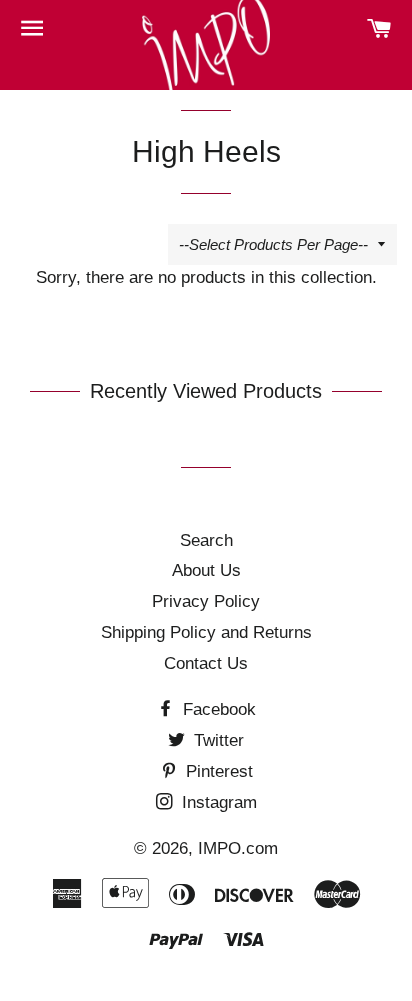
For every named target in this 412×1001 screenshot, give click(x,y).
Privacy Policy (206, 601)
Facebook (217, 709)
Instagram (217, 802)
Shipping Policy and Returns (206, 632)
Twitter (216, 740)
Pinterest (217, 771)
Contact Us (206, 663)
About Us (206, 570)
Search (206, 540)
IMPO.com (238, 848)
